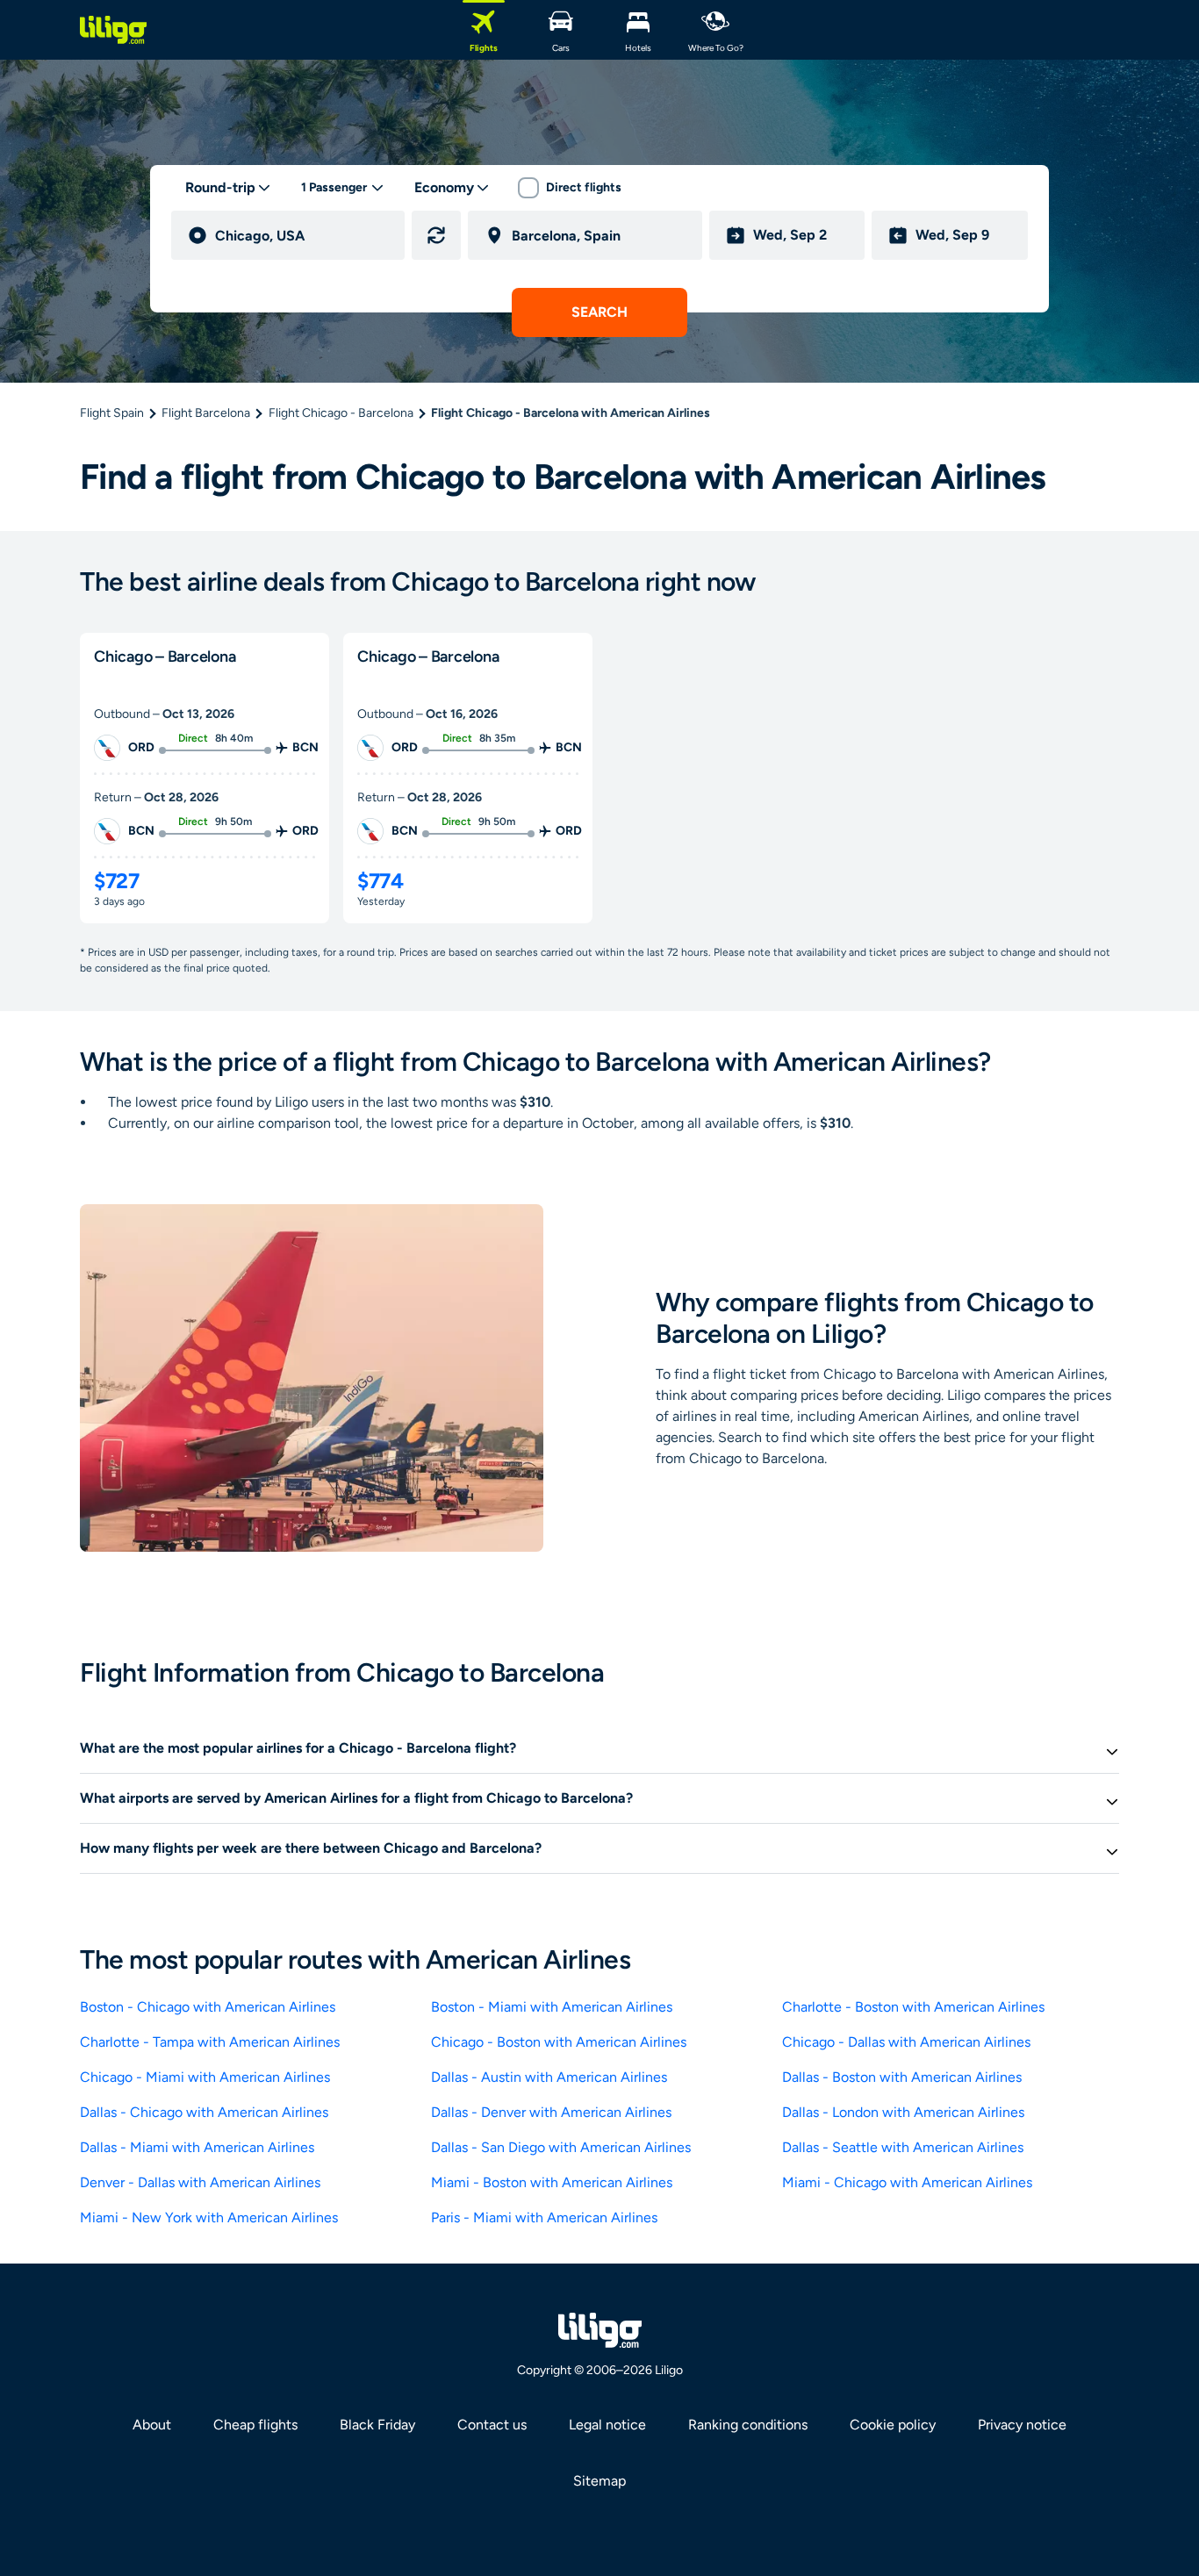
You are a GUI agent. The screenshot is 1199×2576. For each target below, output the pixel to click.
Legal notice (607, 2425)
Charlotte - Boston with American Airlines (913, 2007)
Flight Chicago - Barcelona (341, 413)
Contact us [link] (492, 2425)
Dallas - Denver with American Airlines (551, 2112)
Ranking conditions (748, 2425)
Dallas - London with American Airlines (903, 2112)
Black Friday (377, 2425)
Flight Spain (112, 413)
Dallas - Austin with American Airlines (549, 2077)
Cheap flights (255, 2425)
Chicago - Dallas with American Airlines (906, 2042)
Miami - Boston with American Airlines (552, 2182)
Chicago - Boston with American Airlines (559, 2042)
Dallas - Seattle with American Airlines (903, 2147)
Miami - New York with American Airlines (209, 2217)
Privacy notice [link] (1022, 2425)
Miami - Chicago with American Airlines (907, 2182)
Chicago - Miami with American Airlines (205, 2077)
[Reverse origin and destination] (436, 235)
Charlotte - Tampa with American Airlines (210, 2042)
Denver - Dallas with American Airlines (200, 2182)
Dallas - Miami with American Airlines (197, 2147)
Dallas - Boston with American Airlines (902, 2077)
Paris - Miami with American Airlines (544, 2217)
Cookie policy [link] (893, 2425)
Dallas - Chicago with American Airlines (204, 2112)
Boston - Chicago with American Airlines (208, 2007)
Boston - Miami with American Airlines (552, 2007)
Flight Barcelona (206, 413)
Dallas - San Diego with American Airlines (561, 2147)
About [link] (152, 2425)
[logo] (113, 30)
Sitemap (599, 2481)
